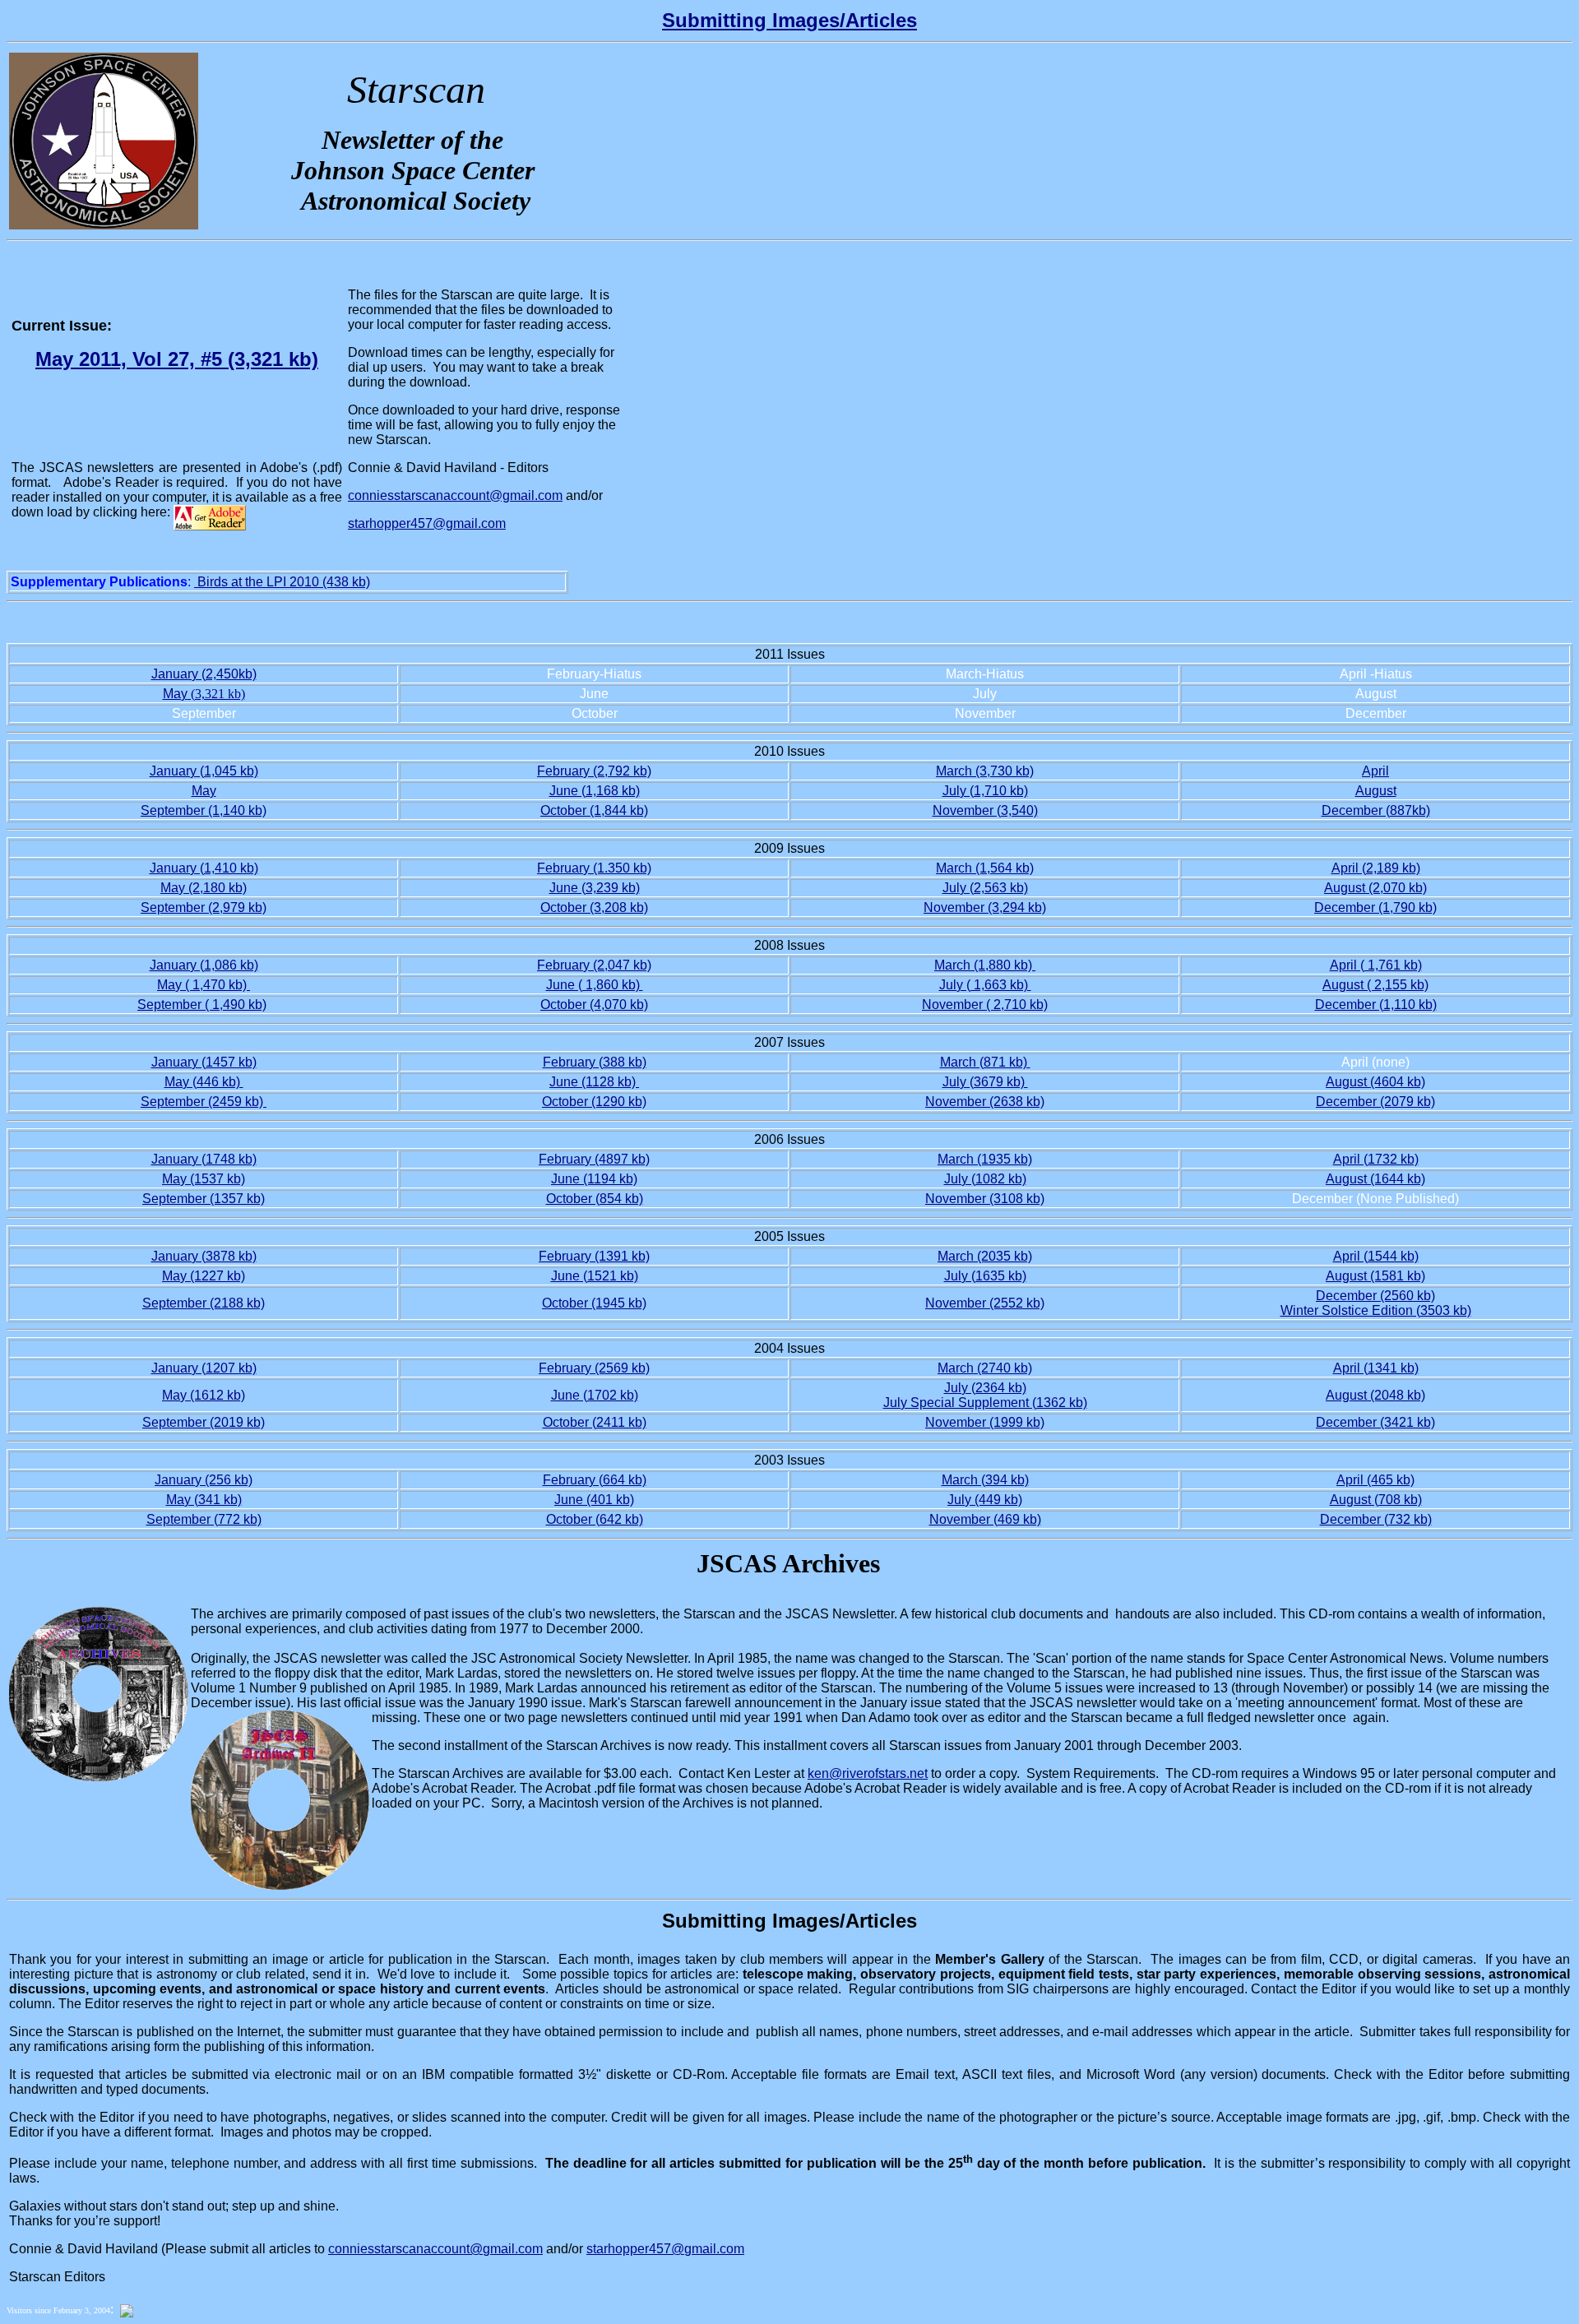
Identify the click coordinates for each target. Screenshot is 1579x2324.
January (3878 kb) (204, 1256)
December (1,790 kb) (1375, 907)
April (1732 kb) (1376, 1159)
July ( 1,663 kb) (985, 985)
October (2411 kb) (595, 1422)
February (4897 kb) (594, 1159)
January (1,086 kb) (204, 965)
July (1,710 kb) (985, 791)
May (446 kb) (204, 1082)
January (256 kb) (204, 1480)
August (1376, 791)
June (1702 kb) (595, 1395)
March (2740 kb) (985, 1368)
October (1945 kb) (594, 1303)
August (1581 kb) (1375, 1276)
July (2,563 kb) (985, 888)
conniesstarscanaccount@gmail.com (435, 2249)
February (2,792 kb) (594, 771)
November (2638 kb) (985, 1102)
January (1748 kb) (204, 1159)
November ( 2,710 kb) (985, 1005)
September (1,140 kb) (204, 810)
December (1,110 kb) (1376, 1005)
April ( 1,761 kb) (1376, 965)
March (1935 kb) (985, 1159)
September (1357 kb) (204, 1199)
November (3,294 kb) (985, 907)
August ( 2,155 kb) (1375, 985)
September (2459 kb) (204, 1102)
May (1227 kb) (204, 1276)
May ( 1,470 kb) (204, 985)
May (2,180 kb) (204, 888)
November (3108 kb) (985, 1199)
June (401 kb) (594, 1500)
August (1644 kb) (1375, 1179)
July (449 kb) (985, 1500)
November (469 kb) (985, 1519)
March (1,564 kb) (985, 868)
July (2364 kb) (985, 1388)
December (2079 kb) (1375, 1102)
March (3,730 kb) (985, 771)
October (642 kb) (595, 1519)
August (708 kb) (1376, 1500)
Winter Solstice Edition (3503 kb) (1376, 1310)
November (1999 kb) (985, 1422)
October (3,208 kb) (594, 907)
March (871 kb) (985, 1062)
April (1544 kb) (1376, 1256)
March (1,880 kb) (985, 965)
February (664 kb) (595, 1480)
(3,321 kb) (216, 694)
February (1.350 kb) (594, 868)
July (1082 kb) (985, 1179)
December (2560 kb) (1375, 1296)
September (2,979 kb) (204, 907)
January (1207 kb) (204, 1368)
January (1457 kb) (204, 1062)
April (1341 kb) (1376, 1368)
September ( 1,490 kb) (202, 1005)
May (175, 694)
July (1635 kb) (985, 1276)
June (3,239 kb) (595, 888)
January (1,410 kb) (204, 868)
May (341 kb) (204, 1500)
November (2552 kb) (985, 1303)
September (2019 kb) (204, 1422)
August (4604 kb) (1375, 1082)
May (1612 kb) (204, 1395)
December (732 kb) (1376, 1519)
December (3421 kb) (1375, 1422)
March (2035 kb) (985, 1256)
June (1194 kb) (594, 1179)
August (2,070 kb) (1375, 888)
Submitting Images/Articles (789, 20)
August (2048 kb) (1375, 1395)
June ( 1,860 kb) (595, 985)
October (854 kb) (595, 1199)
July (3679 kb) (985, 1082)
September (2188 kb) (204, 1303)
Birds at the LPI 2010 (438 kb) (282, 582)
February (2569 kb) (594, 1368)
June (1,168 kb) (595, 791)
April (1375, 771)
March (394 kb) (985, 1480)
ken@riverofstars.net (868, 1773)
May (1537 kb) (204, 1179)
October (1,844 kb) (594, 810)
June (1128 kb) (594, 1082)
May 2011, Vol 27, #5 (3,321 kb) (177, 359)
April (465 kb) (1375, 1480)
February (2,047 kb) (594, 965)
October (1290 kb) (594, 1102)
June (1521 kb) (595, 1276)
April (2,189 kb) (1376, 868)
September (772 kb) (204, 1519)
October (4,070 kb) (594, 1005)
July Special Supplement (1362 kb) (985, 1403)
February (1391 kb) (594, 1256)
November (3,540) (985, 810)
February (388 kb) (595, 1062)
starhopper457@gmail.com (427, 523)
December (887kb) (1376, 810)
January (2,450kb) (204, 674)
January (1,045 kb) (204, 771)
